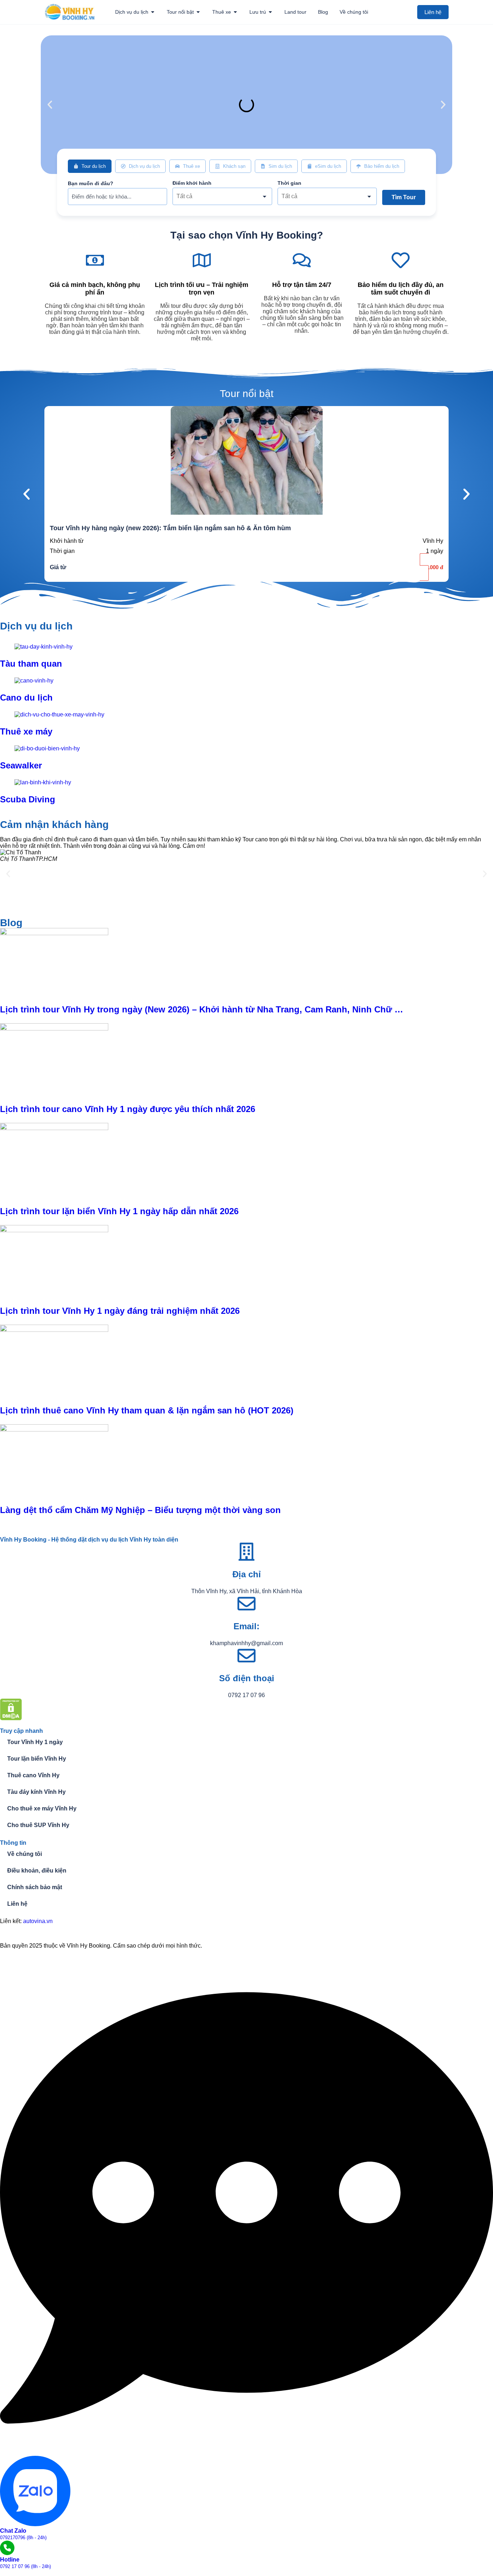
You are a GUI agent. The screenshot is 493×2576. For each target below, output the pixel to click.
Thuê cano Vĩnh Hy (33, 1775)
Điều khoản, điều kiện (37, 1871)
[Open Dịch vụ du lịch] (153, 12)
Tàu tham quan (31, 664)
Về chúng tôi (25, 1854)
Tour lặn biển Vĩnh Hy (37, 1759)
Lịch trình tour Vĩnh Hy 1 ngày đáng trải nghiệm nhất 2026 (120, 1311)
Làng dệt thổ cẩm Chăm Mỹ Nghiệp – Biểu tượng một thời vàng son (140, 1510)
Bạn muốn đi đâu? (91, 183)
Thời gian (289, 183)
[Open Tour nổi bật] (198, 12)
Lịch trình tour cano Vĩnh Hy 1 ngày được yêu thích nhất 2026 (128, 1109)
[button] (50, 105)
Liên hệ (17, 1904)
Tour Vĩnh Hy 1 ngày (35, 1742)
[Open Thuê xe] (235, 12)
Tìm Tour (404, 197)
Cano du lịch (26, 698)
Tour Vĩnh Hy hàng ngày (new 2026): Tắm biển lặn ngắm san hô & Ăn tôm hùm (170, 528)
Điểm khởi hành (192, 183)
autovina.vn (38, 1921)
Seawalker (21, 765)
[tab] (90, 166)
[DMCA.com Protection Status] (11, 1718)
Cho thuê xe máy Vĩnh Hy (42, 1808)
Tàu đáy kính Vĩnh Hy (36, 1792)
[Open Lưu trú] (270, 12)
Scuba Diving (28, 799)
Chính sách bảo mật (35, 1887)
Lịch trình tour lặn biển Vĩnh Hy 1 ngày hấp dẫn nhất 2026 (119, 1211)
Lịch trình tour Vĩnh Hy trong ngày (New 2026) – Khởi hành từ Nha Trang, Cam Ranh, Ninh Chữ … (202, 1009)
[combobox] (222, 196)
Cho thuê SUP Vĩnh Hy (38, 1825)
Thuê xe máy (26, 731)
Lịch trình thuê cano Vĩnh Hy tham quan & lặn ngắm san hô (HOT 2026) (147, 1410)
